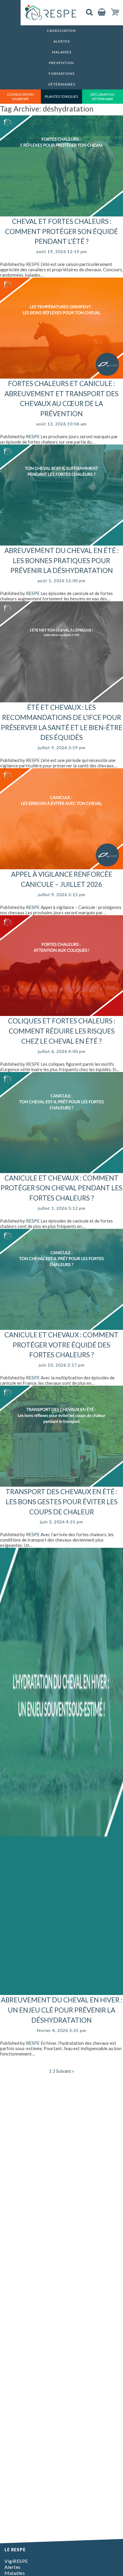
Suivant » (65, 2071)
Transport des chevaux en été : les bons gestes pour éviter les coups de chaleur (62, 1502)
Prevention (61, 63)
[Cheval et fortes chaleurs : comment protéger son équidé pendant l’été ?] (61, 214)
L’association (61, 31)
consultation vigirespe (20, 97)
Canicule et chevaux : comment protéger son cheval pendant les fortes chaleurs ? (61, 1188)
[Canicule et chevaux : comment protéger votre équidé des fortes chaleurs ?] (61, 1327)
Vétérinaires (62, 84)
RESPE (33, 264)
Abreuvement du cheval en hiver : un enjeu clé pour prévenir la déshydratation (61, 2010)
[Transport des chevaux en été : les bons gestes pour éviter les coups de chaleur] (61, 1484)
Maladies (62, 52)
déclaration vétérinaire (102, 97)
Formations (62, 73)
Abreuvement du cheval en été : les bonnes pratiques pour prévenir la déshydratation (61, 561)
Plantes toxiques (61, 96)
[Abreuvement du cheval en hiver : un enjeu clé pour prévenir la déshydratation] (61, 1992)
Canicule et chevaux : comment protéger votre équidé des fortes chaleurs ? (61, 1345)
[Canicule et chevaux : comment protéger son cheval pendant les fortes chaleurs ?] (61, 1170)
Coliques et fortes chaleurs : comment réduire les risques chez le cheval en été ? (62, 1031)
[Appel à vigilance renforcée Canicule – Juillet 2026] (61, 867)
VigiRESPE (16, 2561)
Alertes (62, 41)
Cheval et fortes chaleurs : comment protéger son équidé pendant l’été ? (61, 231)
